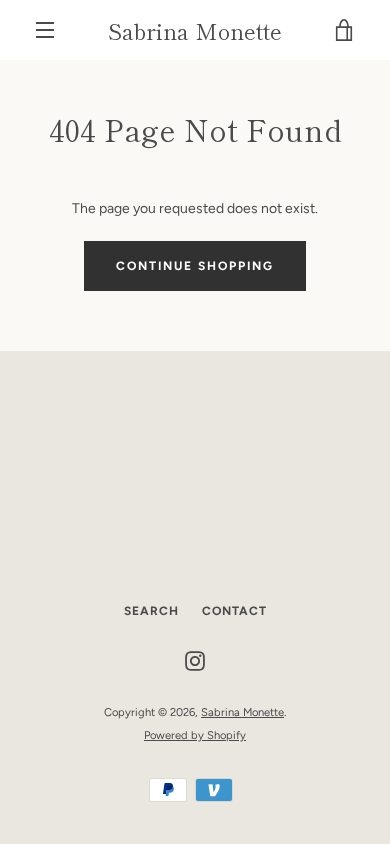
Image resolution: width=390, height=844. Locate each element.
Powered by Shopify (195, 735)
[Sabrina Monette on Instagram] (195, 660)
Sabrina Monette (195, 30)
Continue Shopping (195, 266)
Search (151, 611)
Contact (234, 611)
